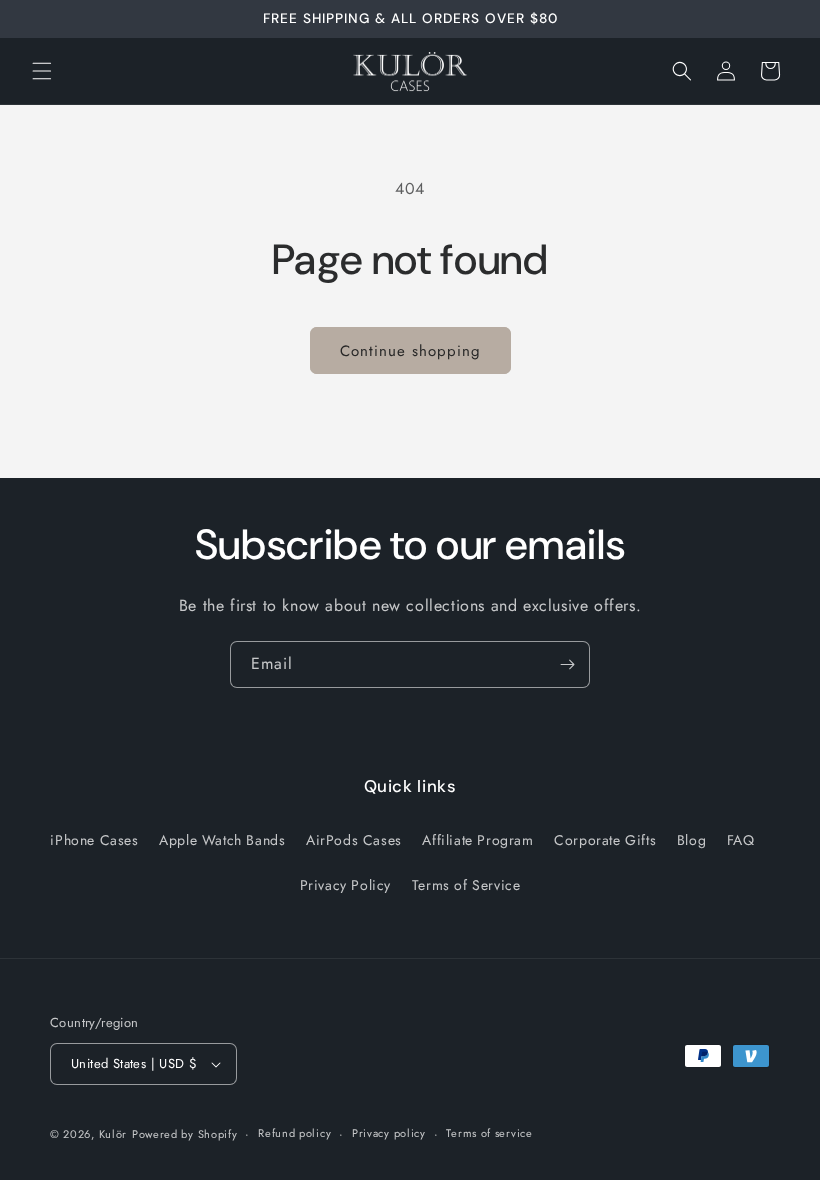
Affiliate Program (477, 840)
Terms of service (489, 1133)
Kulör (113, 1134)
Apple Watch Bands (222, 840)
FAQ (741, 840)
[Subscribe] (567, 664)
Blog (691, 840)
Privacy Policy (345, 885)
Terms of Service (466, 885)
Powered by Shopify (185, 1134)
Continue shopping (410, 351)
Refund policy (294, 1133)
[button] (42, 71)
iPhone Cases (94, 840)
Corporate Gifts (605, 840)
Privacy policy (389, 1133)
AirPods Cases (354, 840)
